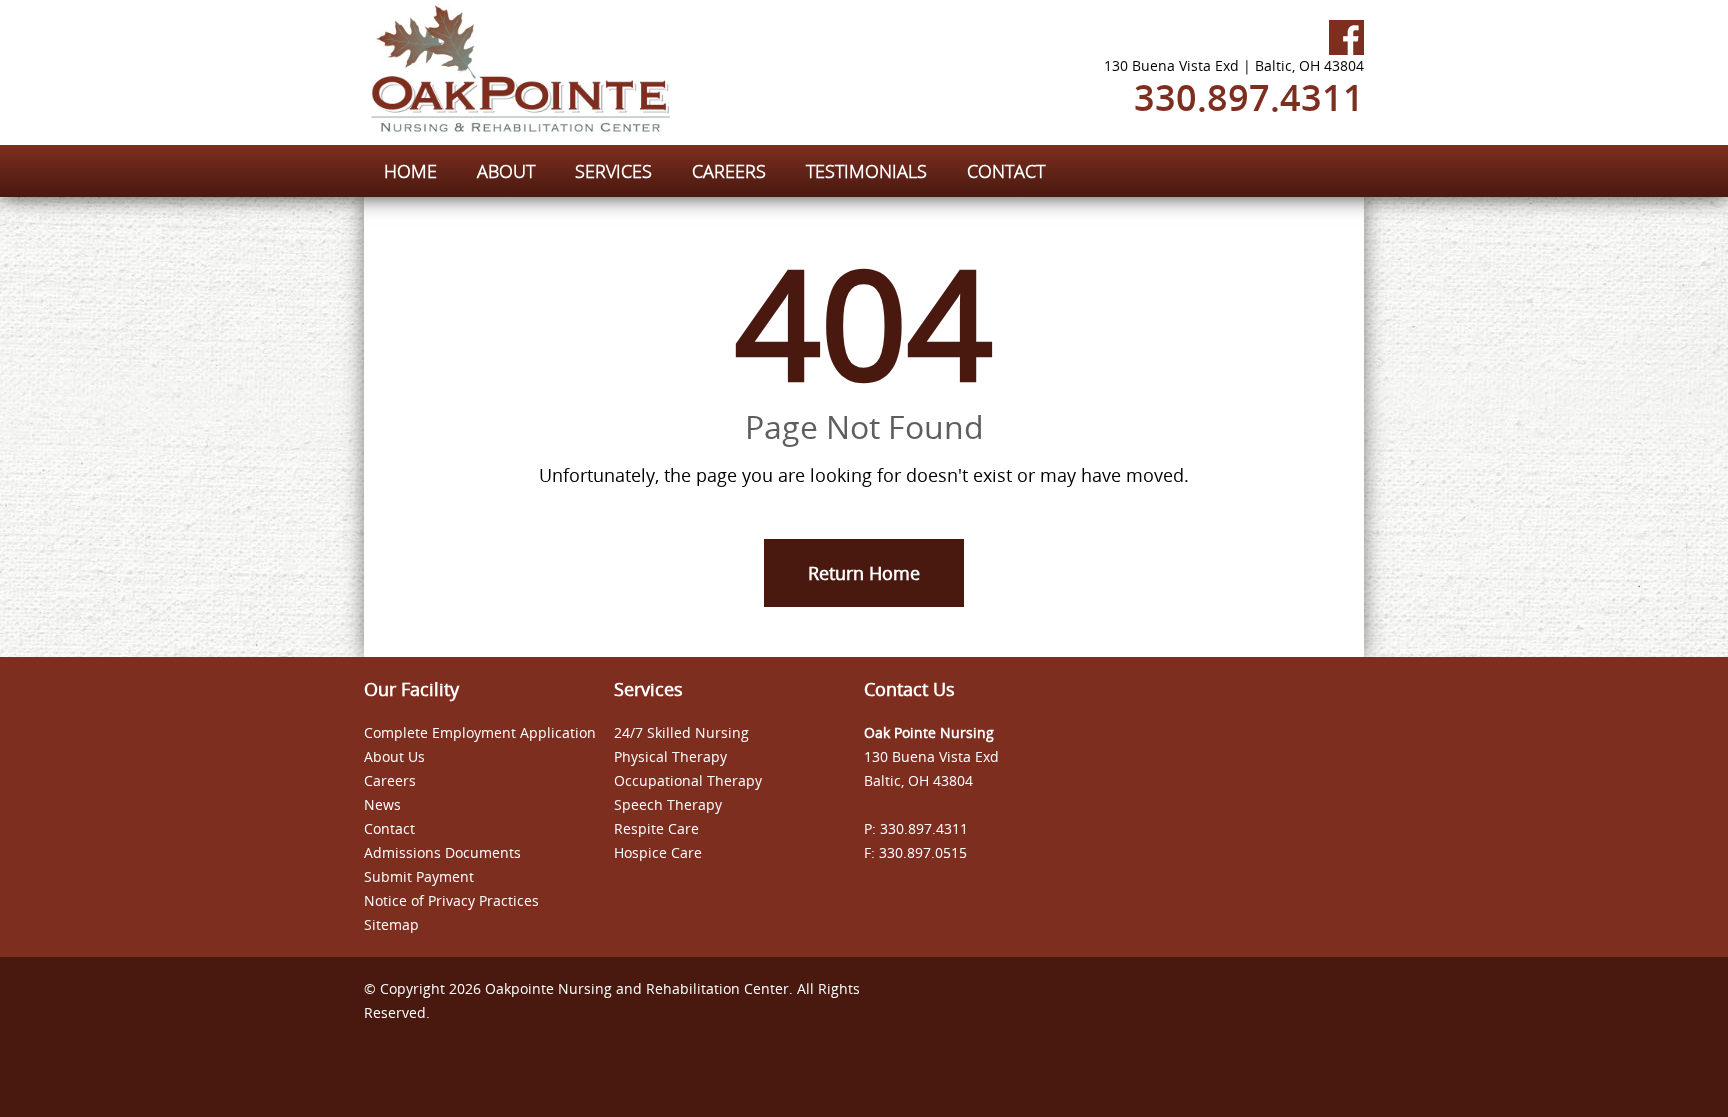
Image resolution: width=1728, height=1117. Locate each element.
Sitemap (391, 924)
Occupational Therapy (688, 780)
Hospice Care (658, 852)
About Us (394, 756)
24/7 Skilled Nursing (681, 732)
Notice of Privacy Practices (451, 900)
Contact (389, 828)
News (382, 804)
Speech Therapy (668, 804)
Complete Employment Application (480, 732)
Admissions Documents (442, 852)
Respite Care (656, 828)
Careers (390, 780)
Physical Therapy (670, 756)
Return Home (864, 573)
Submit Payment (419, 876)
